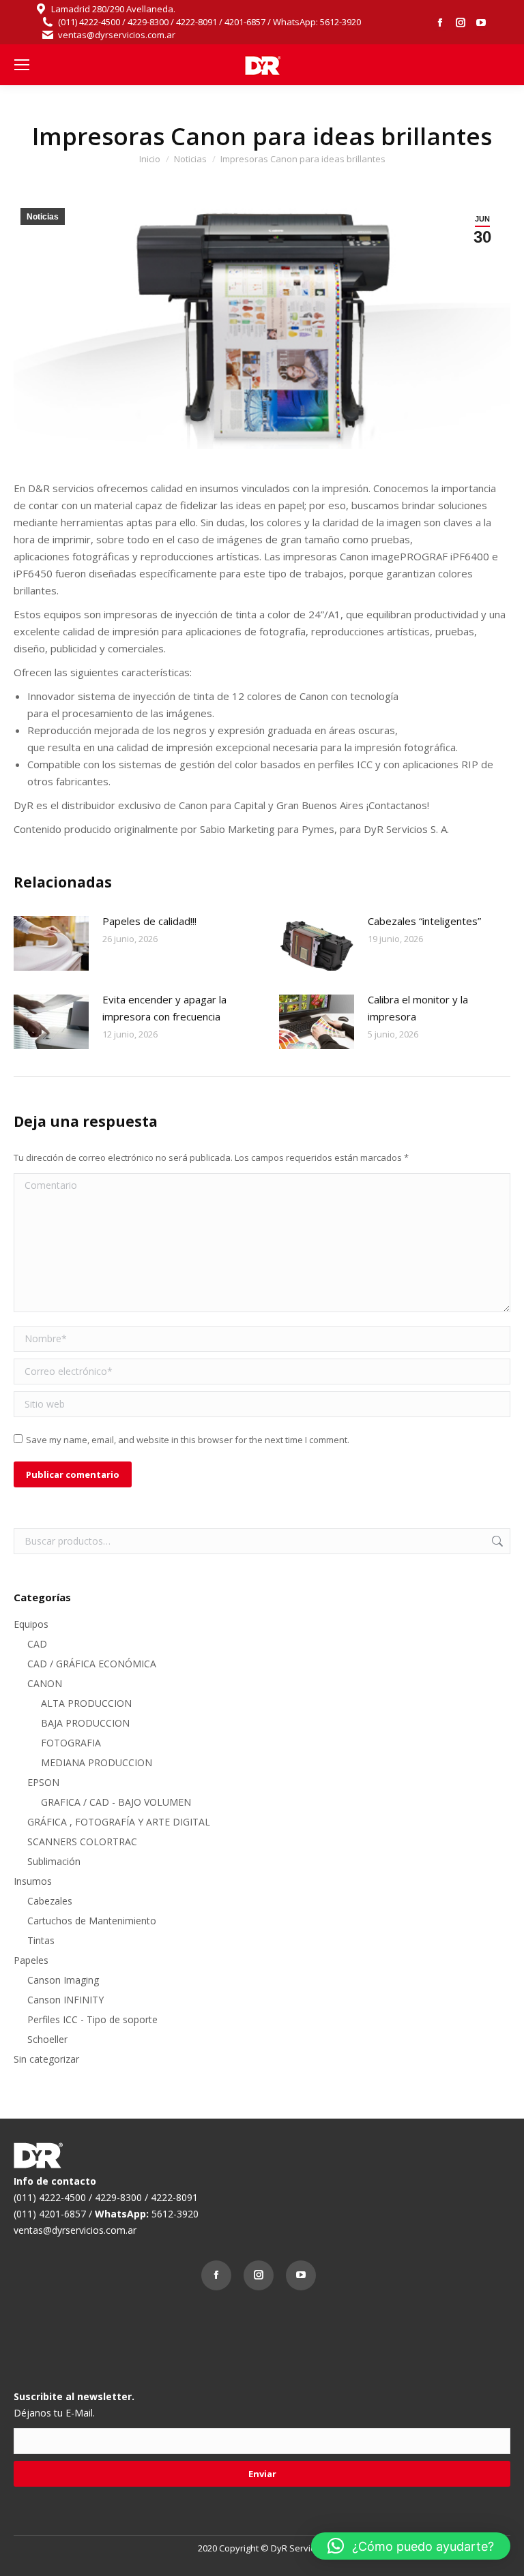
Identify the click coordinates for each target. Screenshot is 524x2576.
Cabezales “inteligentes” (424, 921)
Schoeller (47, 2039)
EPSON (43, 1782)
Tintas (41, 1940)
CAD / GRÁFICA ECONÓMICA (92, 1664)
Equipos (31, 1624)
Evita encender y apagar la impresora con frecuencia (164, 1008)
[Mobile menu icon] (22, 65)
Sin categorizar (46, 2059)
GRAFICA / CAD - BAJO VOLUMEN (116, 1802)
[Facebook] (220, 2279)
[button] (411, 2546)
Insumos (33, 1881)
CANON (45, 1683)
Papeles (31, 1960)
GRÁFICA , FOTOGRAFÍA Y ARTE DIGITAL (119, 1822)
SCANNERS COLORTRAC (82, 1842)
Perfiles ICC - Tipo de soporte (92, 2019)
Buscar (496, 1541)
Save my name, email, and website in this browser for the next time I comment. (188, 1440)
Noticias (43, 217)
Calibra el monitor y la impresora (418, 1008)
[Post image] (51, 943)
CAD (37, 1644)
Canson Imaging (63, 1980)
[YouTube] (304, 2279)
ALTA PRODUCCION (86, 1703)
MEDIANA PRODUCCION (97, 1762)
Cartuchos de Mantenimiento (92, 1921)
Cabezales (50, 1901)
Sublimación (54, 1861)
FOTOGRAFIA (71, 1743)
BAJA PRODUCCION (85, 1723)
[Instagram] (262, 2279)
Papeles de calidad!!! (149, 921)
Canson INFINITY (65, 2000)
